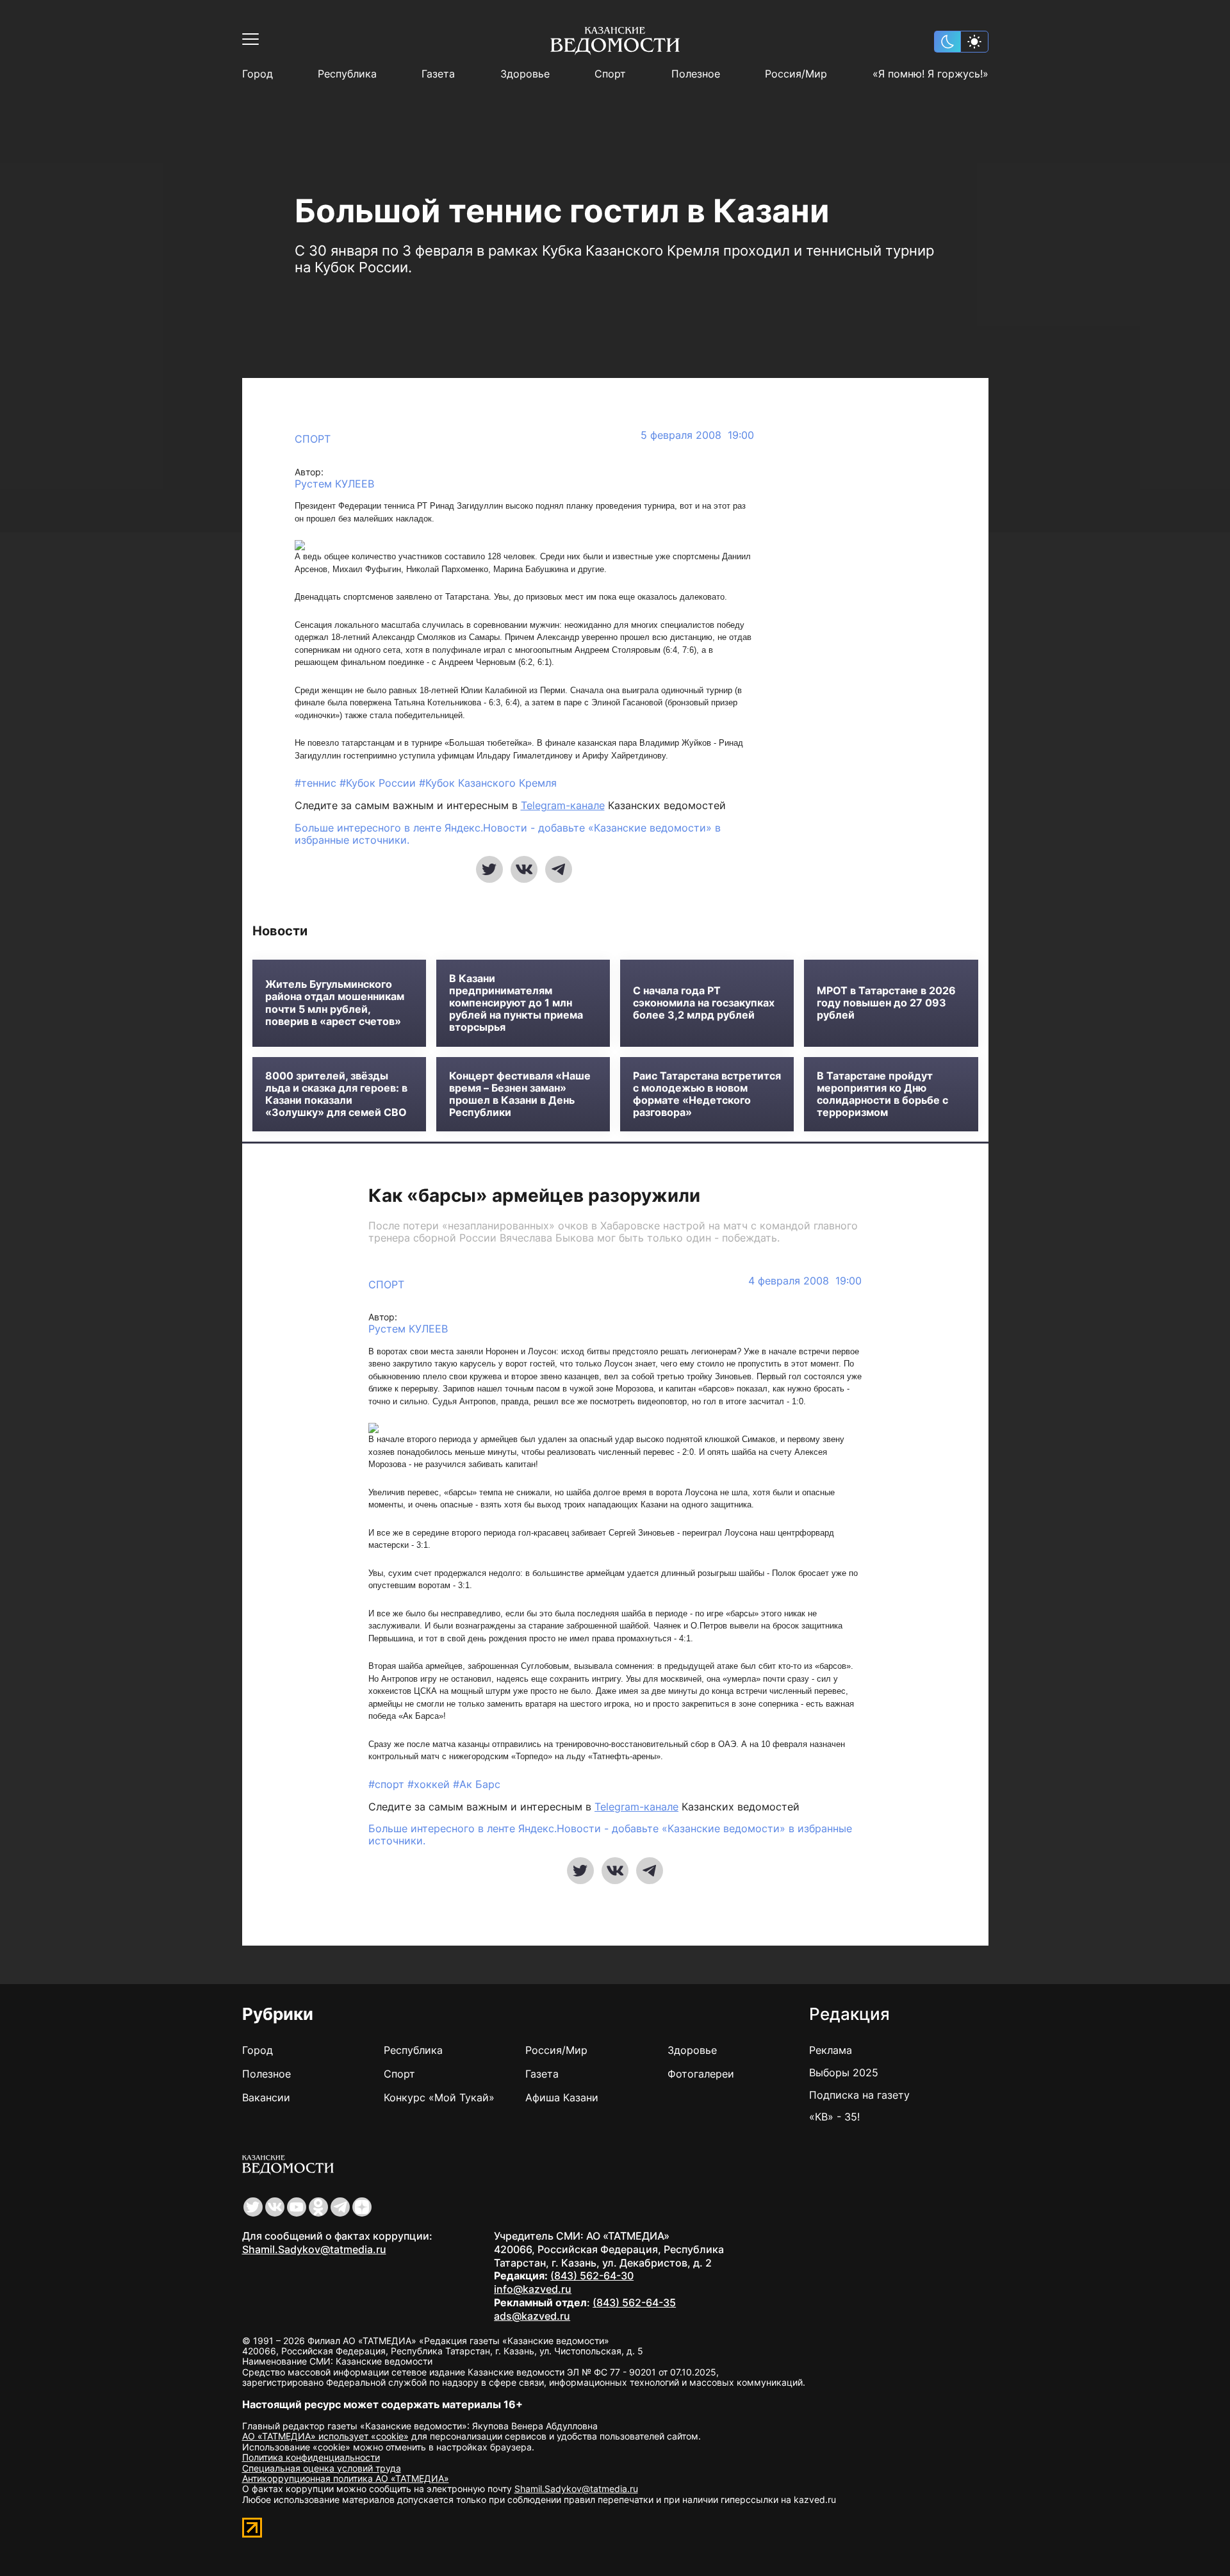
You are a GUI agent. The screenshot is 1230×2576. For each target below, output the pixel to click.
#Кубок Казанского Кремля (488, 783)
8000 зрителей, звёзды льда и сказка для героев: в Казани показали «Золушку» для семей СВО (336, 1095)
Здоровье (525, 74)
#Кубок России (379, 783)
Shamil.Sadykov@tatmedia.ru (314, 2249)
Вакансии (266, 2097)
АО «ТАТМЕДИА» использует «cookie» (325, 2436)
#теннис (317, 783)
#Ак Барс (477, 1784)
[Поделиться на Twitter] (489, 869)
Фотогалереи (701, 2074)
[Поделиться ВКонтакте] (524, 869)
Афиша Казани (562, 2097)
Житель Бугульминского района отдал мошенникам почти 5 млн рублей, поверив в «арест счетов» (335, 1003)
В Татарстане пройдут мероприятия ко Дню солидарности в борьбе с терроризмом (882, 1095)
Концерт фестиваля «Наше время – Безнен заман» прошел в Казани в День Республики (520, 1095)
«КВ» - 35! (834, 2117)
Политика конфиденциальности (311, 2457)
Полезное (696, 74)
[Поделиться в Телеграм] (559, 869)
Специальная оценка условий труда (322, 2468)
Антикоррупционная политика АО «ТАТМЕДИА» (346, 2478)
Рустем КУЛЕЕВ (334, 484)
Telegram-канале (563, 805)
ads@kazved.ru (532, 2316)
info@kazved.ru (533, 2289)
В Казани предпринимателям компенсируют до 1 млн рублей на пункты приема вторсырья (516, 1003)
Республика (347, 74)
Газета (438, 74)
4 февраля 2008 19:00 (805, 1281)
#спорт (388, 1784)
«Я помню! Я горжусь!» (931, 74)
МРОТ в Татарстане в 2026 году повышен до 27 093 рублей (886, 1003)
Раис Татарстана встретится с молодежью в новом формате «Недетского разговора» (707, 1095)
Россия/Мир (796, 74)
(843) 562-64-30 (592, 2276)
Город (258, 74)
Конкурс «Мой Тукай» (439, 2097)
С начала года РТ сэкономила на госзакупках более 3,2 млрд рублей (704, 1003)
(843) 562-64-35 (634, 2302)
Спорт (610, 74)
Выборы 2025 (844, 2072)
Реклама (831, 2050)
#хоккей (430, 1784)
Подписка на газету (859, 2095)
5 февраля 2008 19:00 (697, 435)
